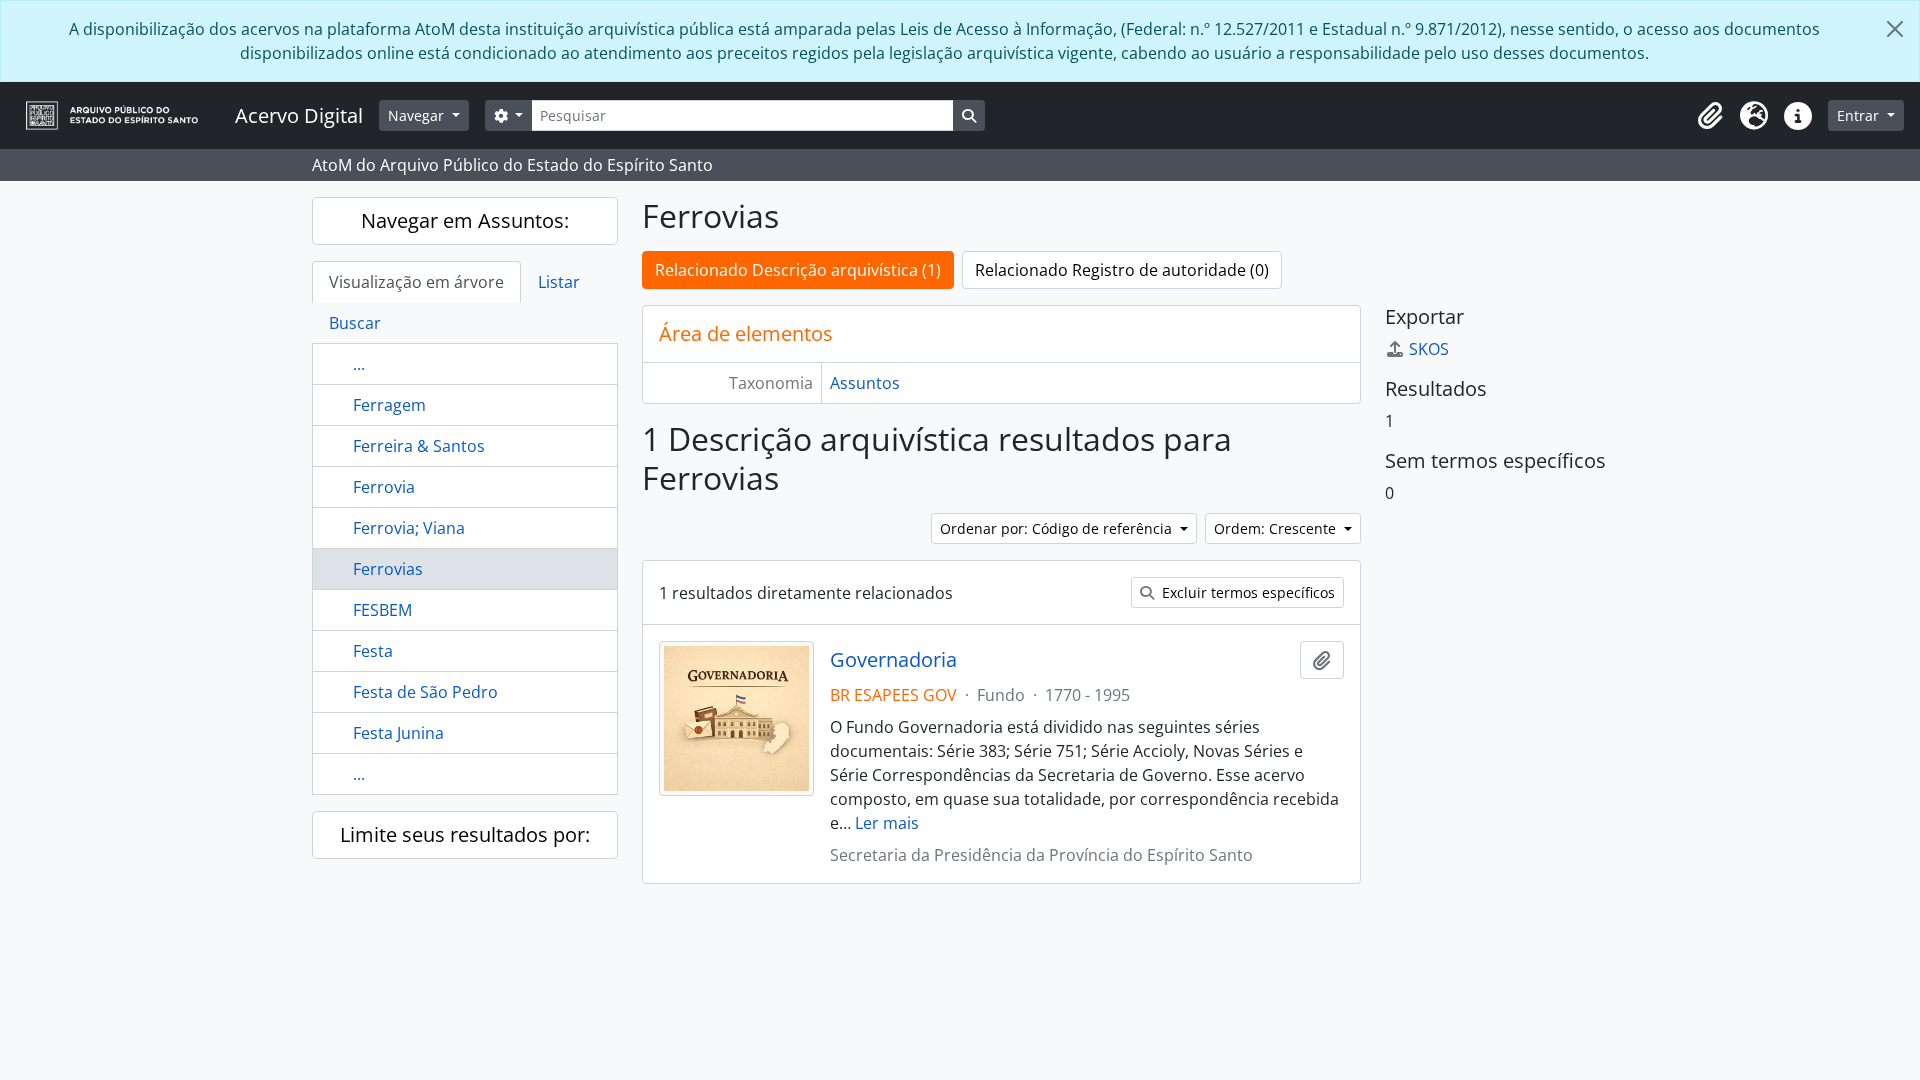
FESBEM (382, 610)
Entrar (1860, 115)
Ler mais (887, 823)
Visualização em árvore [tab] (416, 282)
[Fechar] (1895, 29)
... (359, 364)
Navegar (418, 115)
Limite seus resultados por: (465, 834)
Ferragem (389, 405)
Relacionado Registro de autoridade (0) (1122, 270)
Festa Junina (398, 733)
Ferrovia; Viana (409, 528)
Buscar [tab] (355, 323)
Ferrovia (384, 487)
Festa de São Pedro (425, 692)
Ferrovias (388, 569)
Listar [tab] (559, 282)
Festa (373, 651)
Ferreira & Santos (419, 446)
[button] (1710, 116)
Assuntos (865, 383)
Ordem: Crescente (1277, 528)
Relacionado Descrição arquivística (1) (798, 270)
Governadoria (893, 660)
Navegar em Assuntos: (465, 220)
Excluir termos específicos (1246, 592)
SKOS (1429, 349)
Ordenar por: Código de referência (1058, 528)
